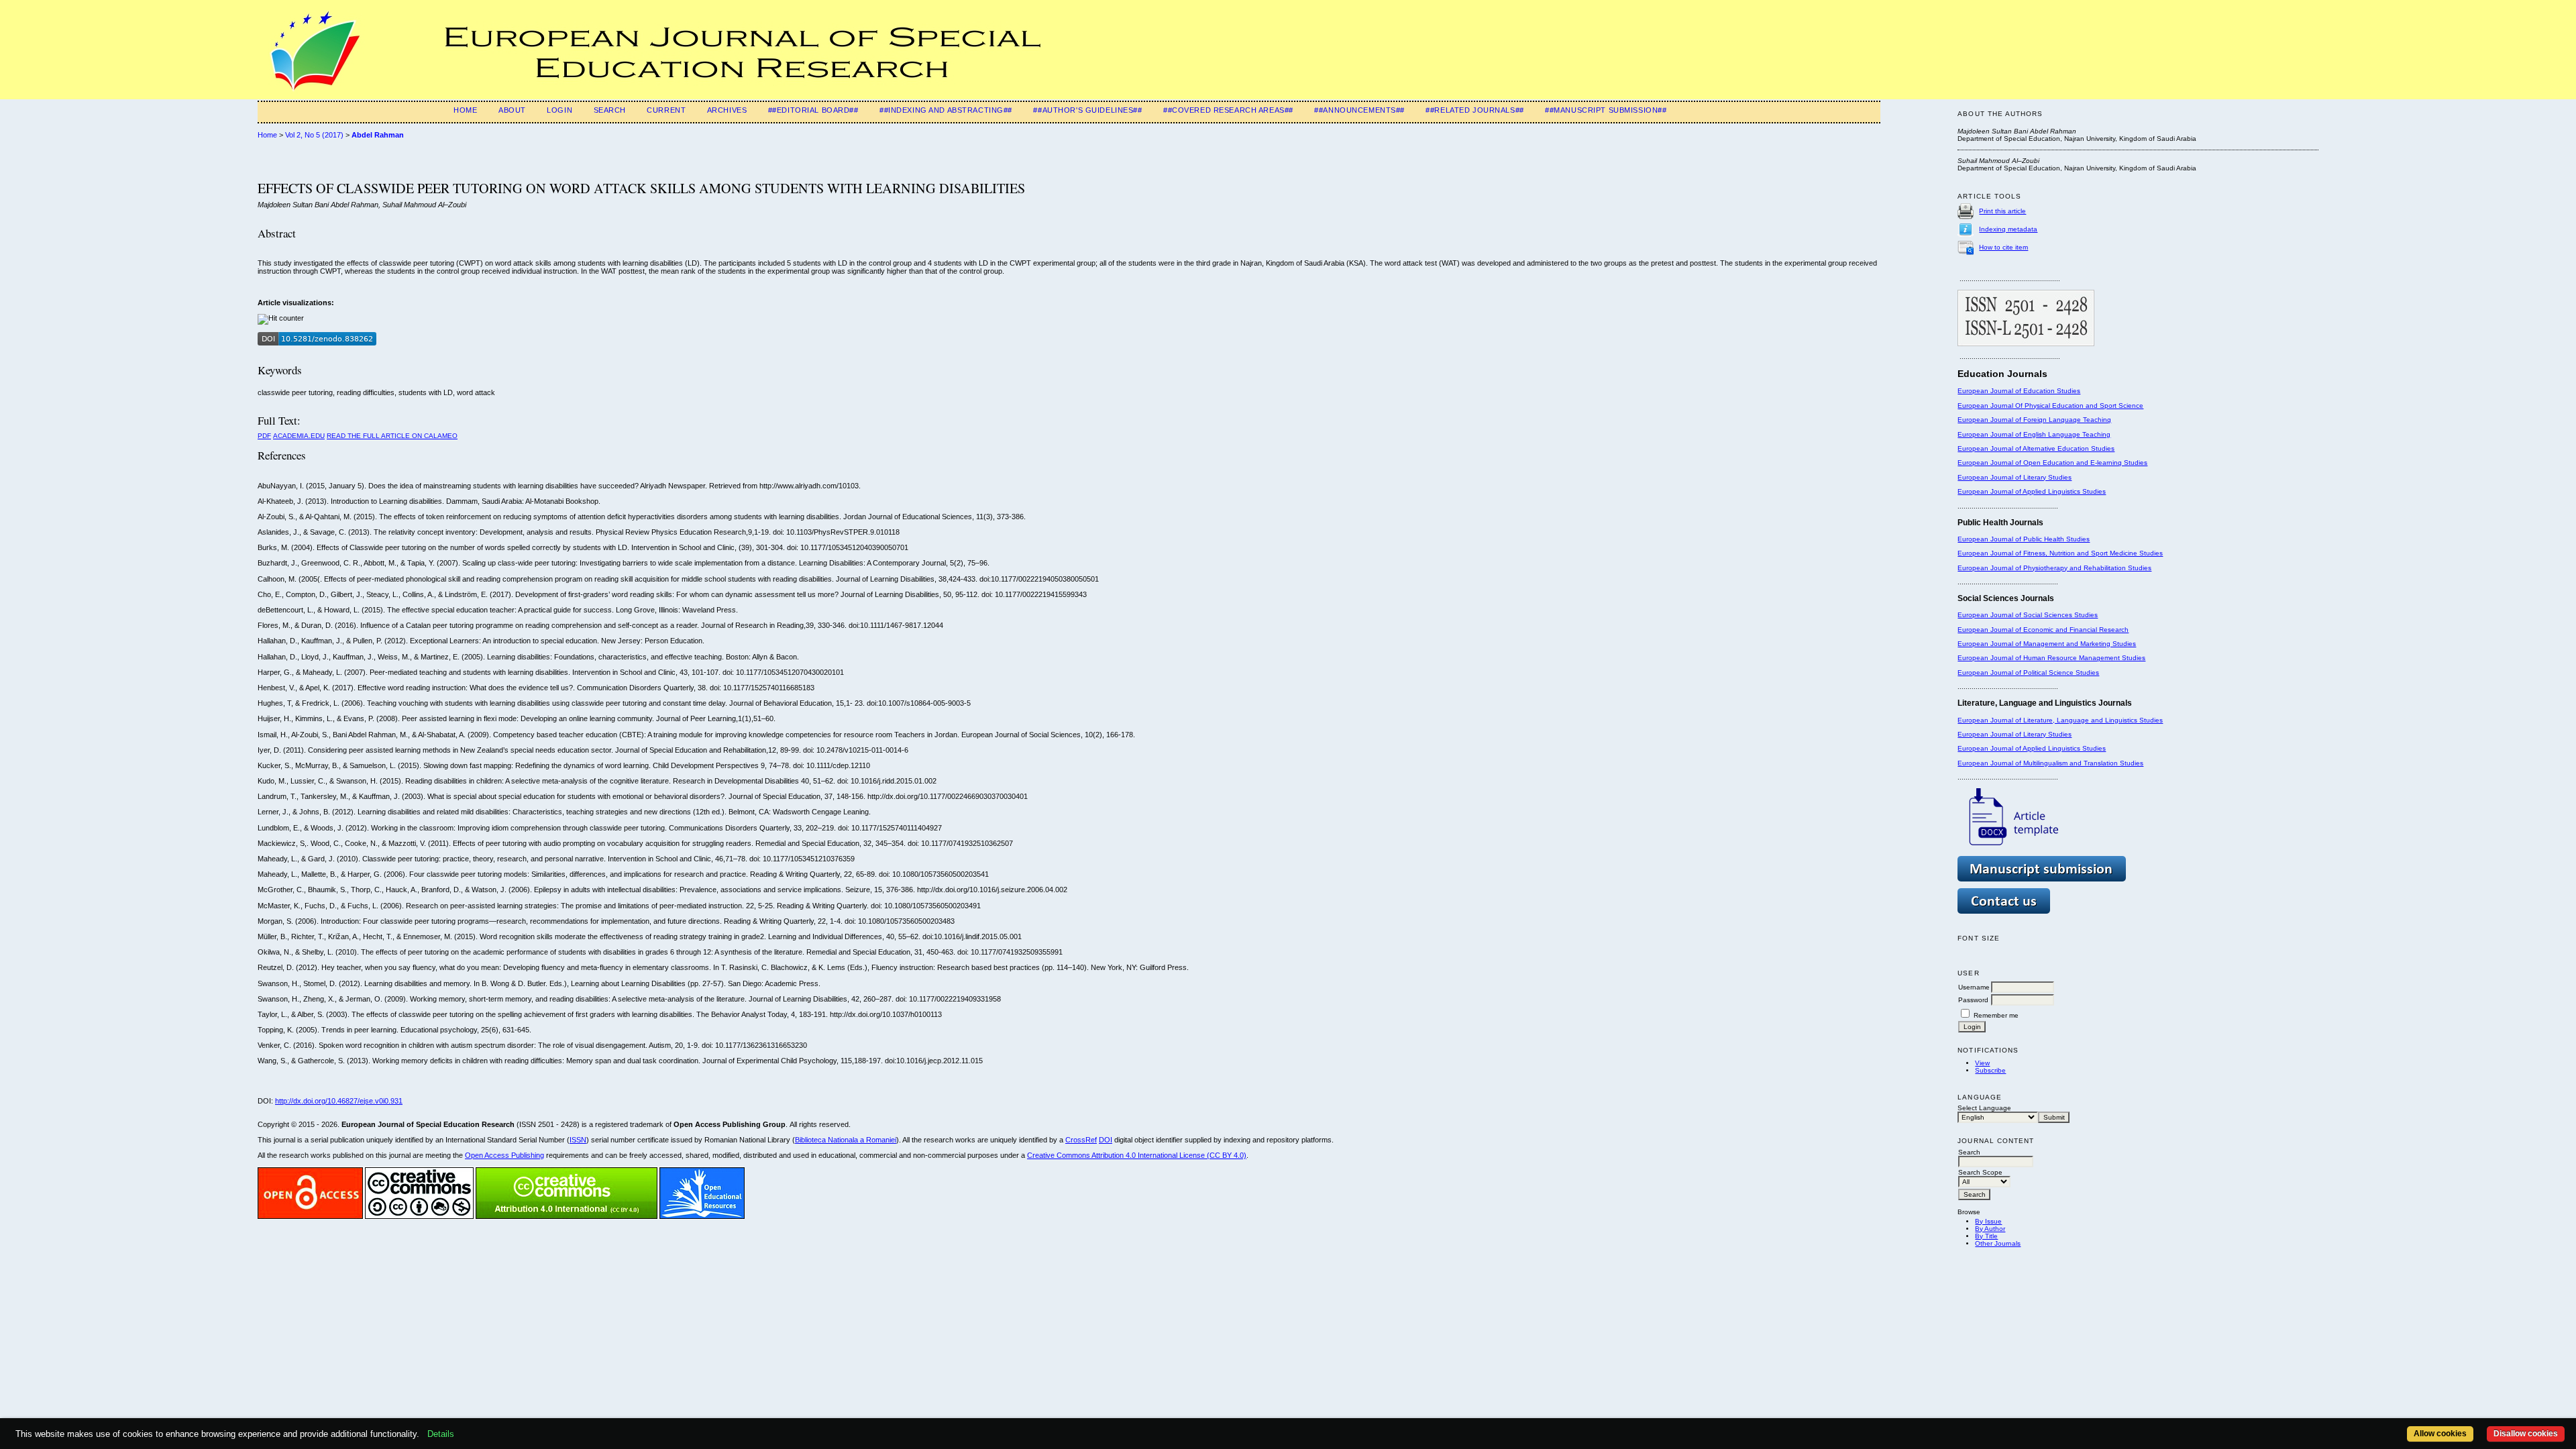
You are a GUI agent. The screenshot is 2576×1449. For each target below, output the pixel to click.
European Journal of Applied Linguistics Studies (2032, 491)
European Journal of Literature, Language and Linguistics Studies (2060, 720)
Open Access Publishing (504, 1155)
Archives (727, 110)
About (512, 110)
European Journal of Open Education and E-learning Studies (2052, 463)
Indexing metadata (2008, 229)
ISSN (578, 1140)
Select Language (1984, 1108)
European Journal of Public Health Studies (2024, 539)
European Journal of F (1992, 420)
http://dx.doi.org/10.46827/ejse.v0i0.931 (339, 1101)
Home (465, 110)
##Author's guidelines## (1087, 110)
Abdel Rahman (378, 135)
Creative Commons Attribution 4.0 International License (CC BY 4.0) (1137, 1155)
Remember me (1996, 1015)
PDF (264, 436)
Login (559, 110)
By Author (1990, 1229)
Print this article (2002, 211)
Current (666, 110)
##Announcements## (1359, 110)
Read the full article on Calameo (392, 436)
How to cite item (2003, 247)
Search (610, 110)
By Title (1986, 1236)
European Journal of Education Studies (2019, 391)
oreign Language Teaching (2069, 420)
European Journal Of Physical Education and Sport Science (2050, 406)
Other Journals (1998, 1243)
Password (1973, 1000)
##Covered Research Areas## (1228, 110)
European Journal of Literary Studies (2015, 477)
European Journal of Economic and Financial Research (2043, 630)
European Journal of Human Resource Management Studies (2051, 658)
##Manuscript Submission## (1606, 110)
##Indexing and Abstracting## (946, 110)
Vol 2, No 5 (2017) (314, 135)
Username (1974, 987)
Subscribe (1990, 1070)
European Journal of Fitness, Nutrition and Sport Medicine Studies (2060, 553)
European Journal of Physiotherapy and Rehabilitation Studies (2054, 568)
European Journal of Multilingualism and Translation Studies (2050, 763)
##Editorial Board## (813, 110)
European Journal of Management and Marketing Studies (2047, 644)
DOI (1106, 1140)
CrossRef (1081, 1140)
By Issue (1988, 1221)
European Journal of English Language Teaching (2034, 434)
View (1982, 1063)
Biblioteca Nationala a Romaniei (846, 1140)
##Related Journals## (1474, 110)
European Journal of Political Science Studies (2028, 673)
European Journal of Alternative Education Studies (2036, 448)
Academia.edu (299, 436)
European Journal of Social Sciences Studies (2028, 615)
